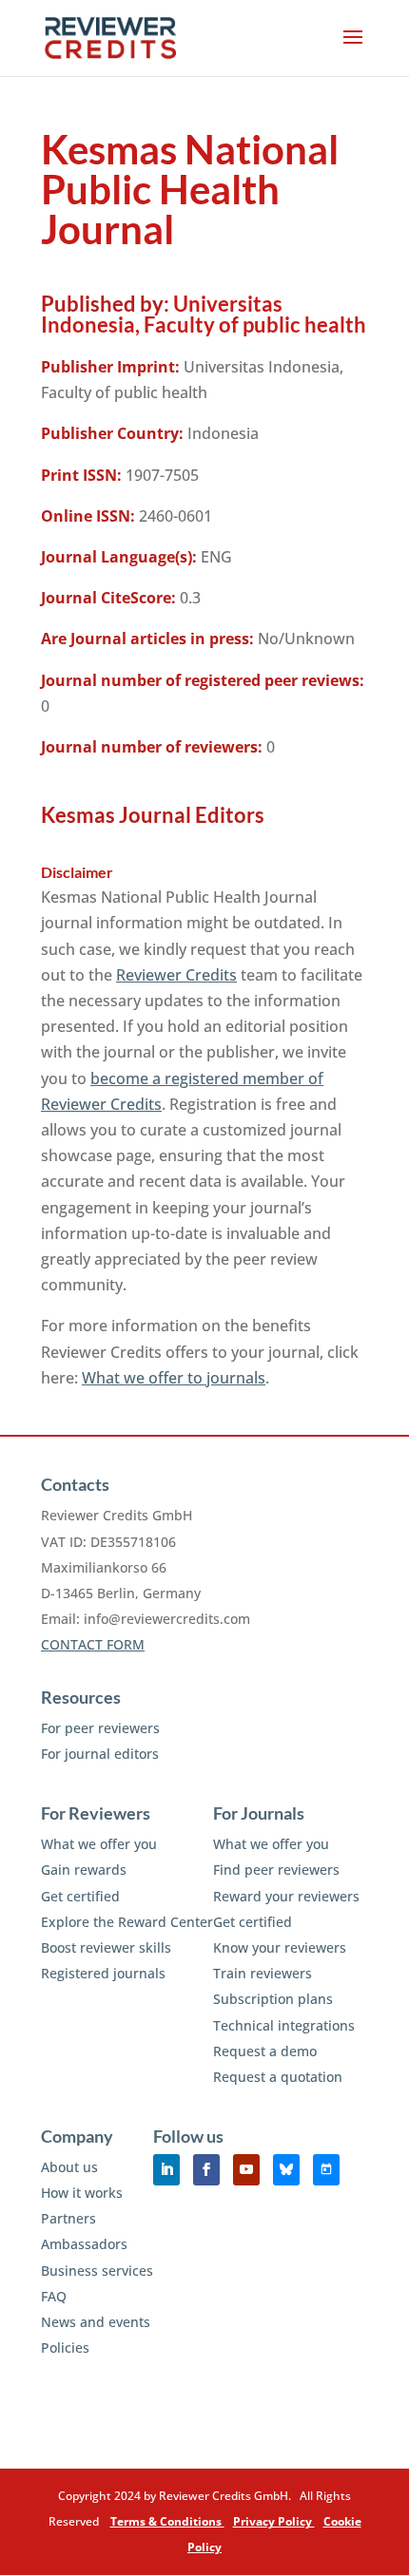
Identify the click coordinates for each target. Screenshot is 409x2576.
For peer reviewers (100, 1728)
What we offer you (99, 1844)
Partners (68, 2218)
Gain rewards (84, 1870)
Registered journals (103, 1973)
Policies (65, 2347)
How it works (82, 2193)
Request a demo (265, 2051)
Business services (97, 2271)
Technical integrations (284, 2025)
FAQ (54, 2296)
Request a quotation (278, 2077)
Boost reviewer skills (106, 1947)
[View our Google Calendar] (326, 2170)
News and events (96, 2322)
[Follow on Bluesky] (286, 2170)
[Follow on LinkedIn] (166, 2170)
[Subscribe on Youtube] (246, 2170)
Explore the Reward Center (127, 1922)
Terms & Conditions (167, 2521)
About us (69, 2167)
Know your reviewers (280, 1947)
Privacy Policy (274, 2521)
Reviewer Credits (176, 975)
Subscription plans (273, 1999)
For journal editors (100, 1754)
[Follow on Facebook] (206, 2170)
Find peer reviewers (276, 1870)
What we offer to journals (174, 1378)
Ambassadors (84, 2244)
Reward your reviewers (286, 1896)
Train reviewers (263, 1973)
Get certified (80, 1896)
